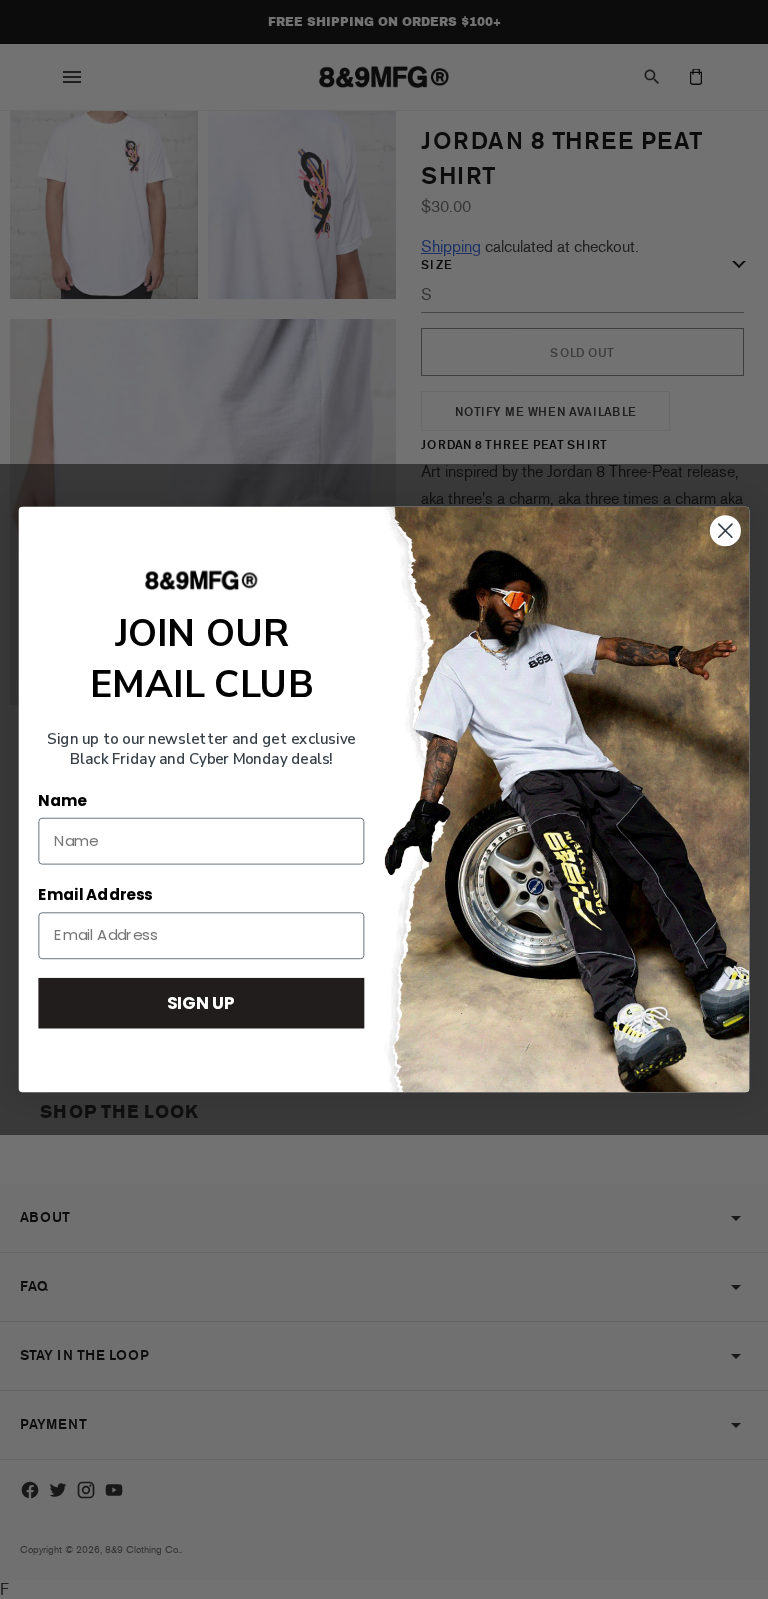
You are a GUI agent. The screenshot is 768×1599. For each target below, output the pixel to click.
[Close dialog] (725, 530)
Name (62, 801)
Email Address (95, 895)
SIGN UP (201, 1002)
